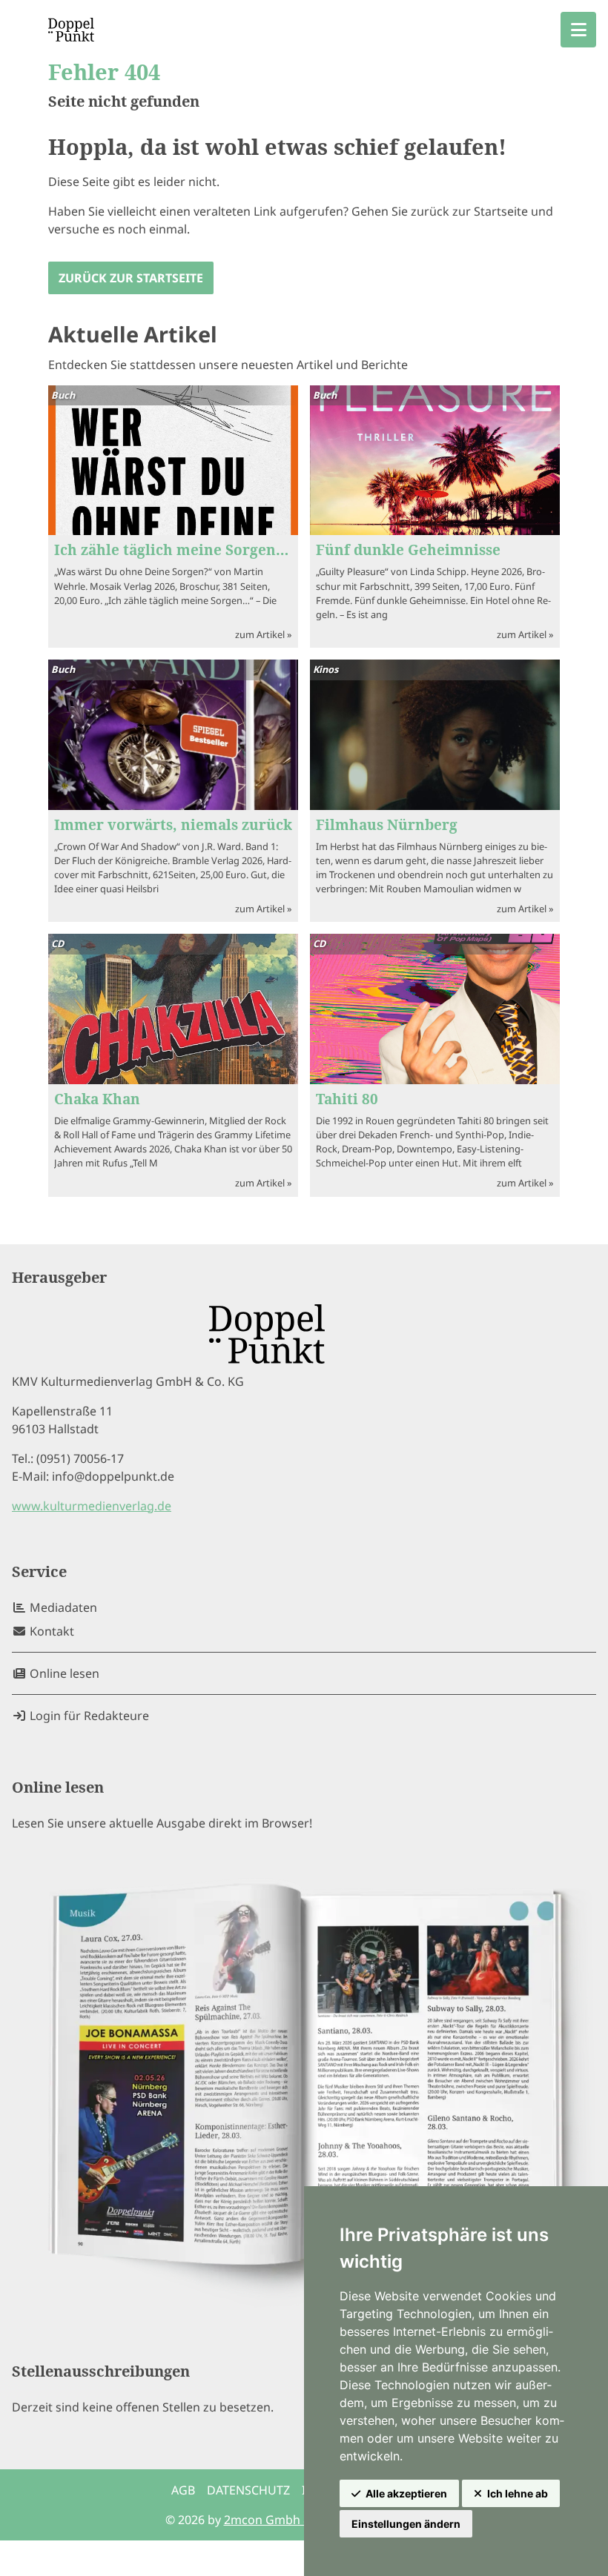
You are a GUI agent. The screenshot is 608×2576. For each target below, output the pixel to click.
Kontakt (50, 1631)
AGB (183, 2490)
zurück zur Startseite (131, 278)
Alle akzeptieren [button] (406, 2493)
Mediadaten (62, 1607)
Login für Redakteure (88, 1716)
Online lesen (63, 1673)
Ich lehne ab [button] (518, 2493)
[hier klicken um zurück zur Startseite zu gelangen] (71, 30)
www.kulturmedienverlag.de (92, 1506)
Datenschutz (248, 2490)
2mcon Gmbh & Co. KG (288, 2520)
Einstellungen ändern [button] (406, 2524)
